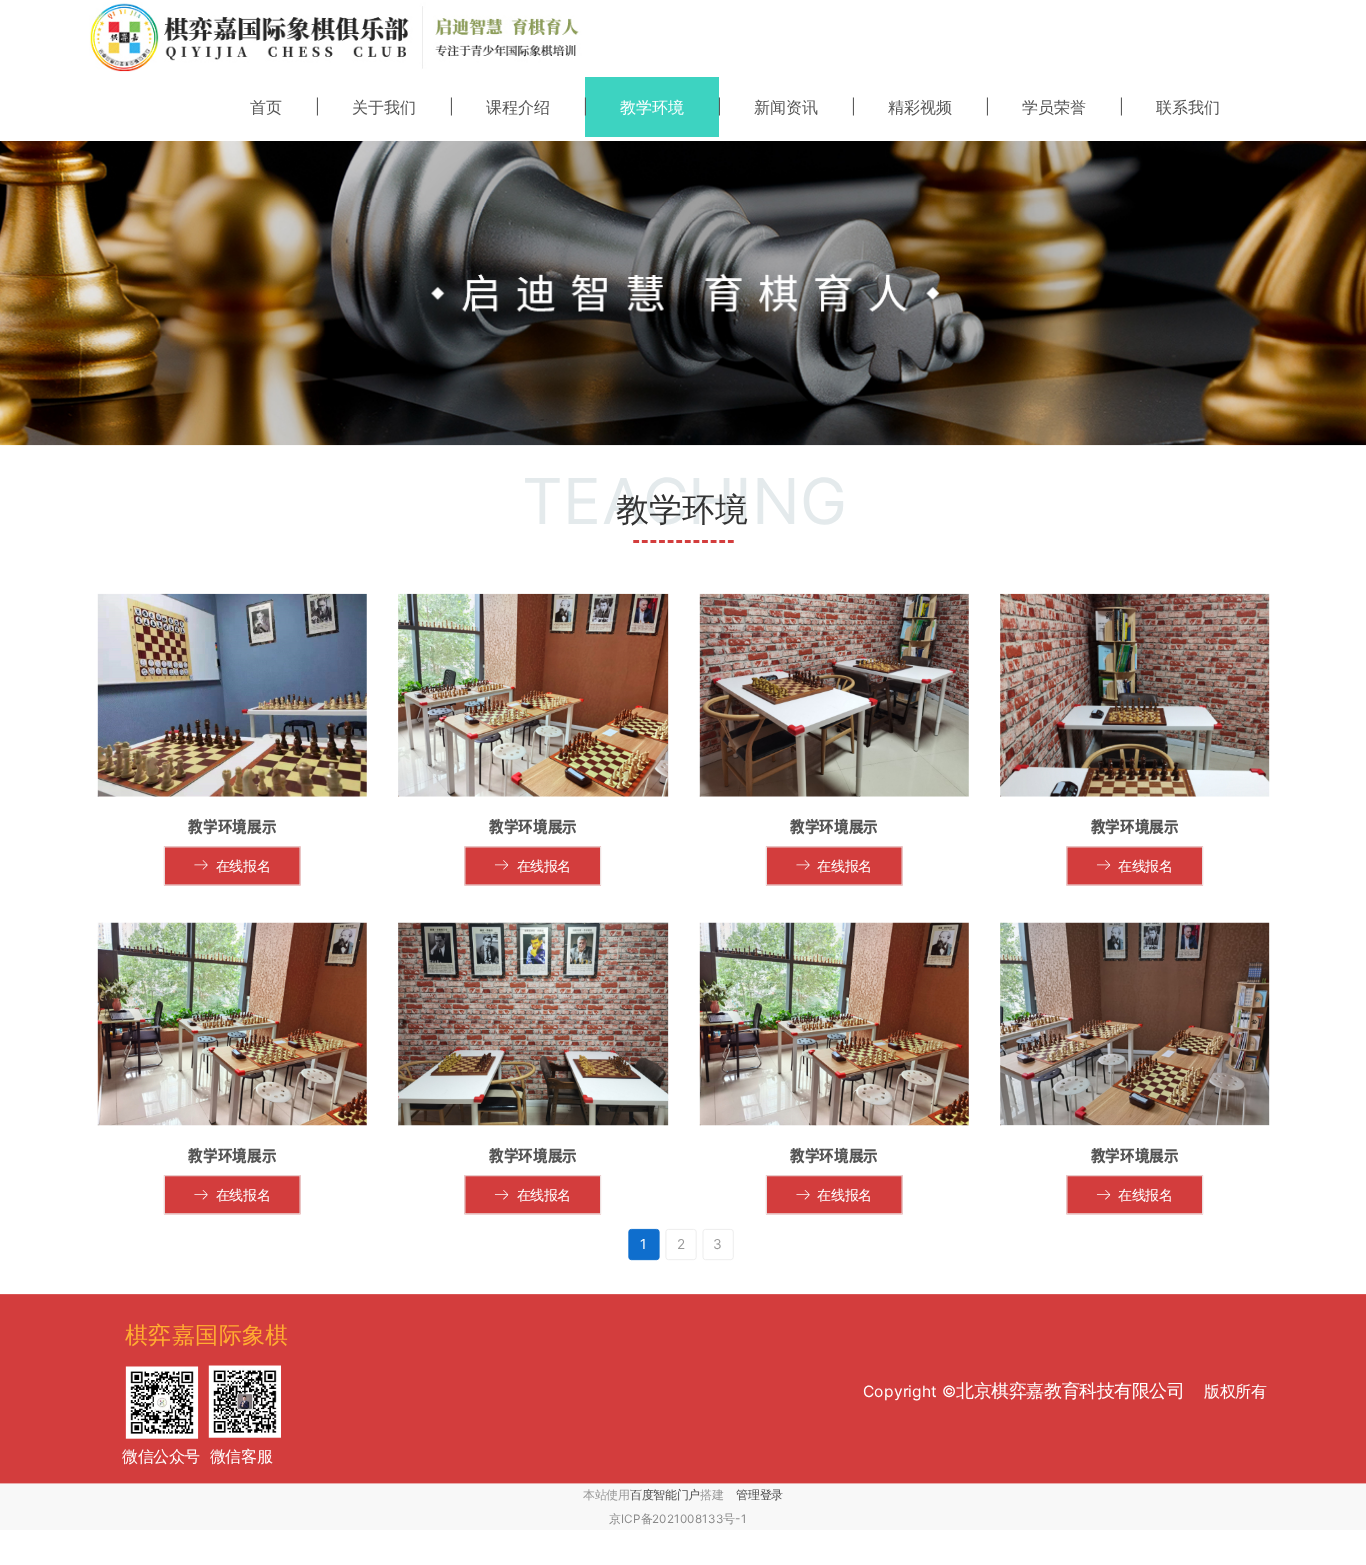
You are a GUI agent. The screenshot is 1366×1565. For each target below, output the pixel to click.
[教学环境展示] (233, 695)
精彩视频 (920, 107)
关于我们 (384, 107)
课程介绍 (518, 107)
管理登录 (759, 1494)
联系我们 (1188, 107)
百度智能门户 (665, 1494)
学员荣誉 (1054, 107)
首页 (266, 107)
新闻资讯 (786, 107)
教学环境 (652, 107)
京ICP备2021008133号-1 (678, 1518)
